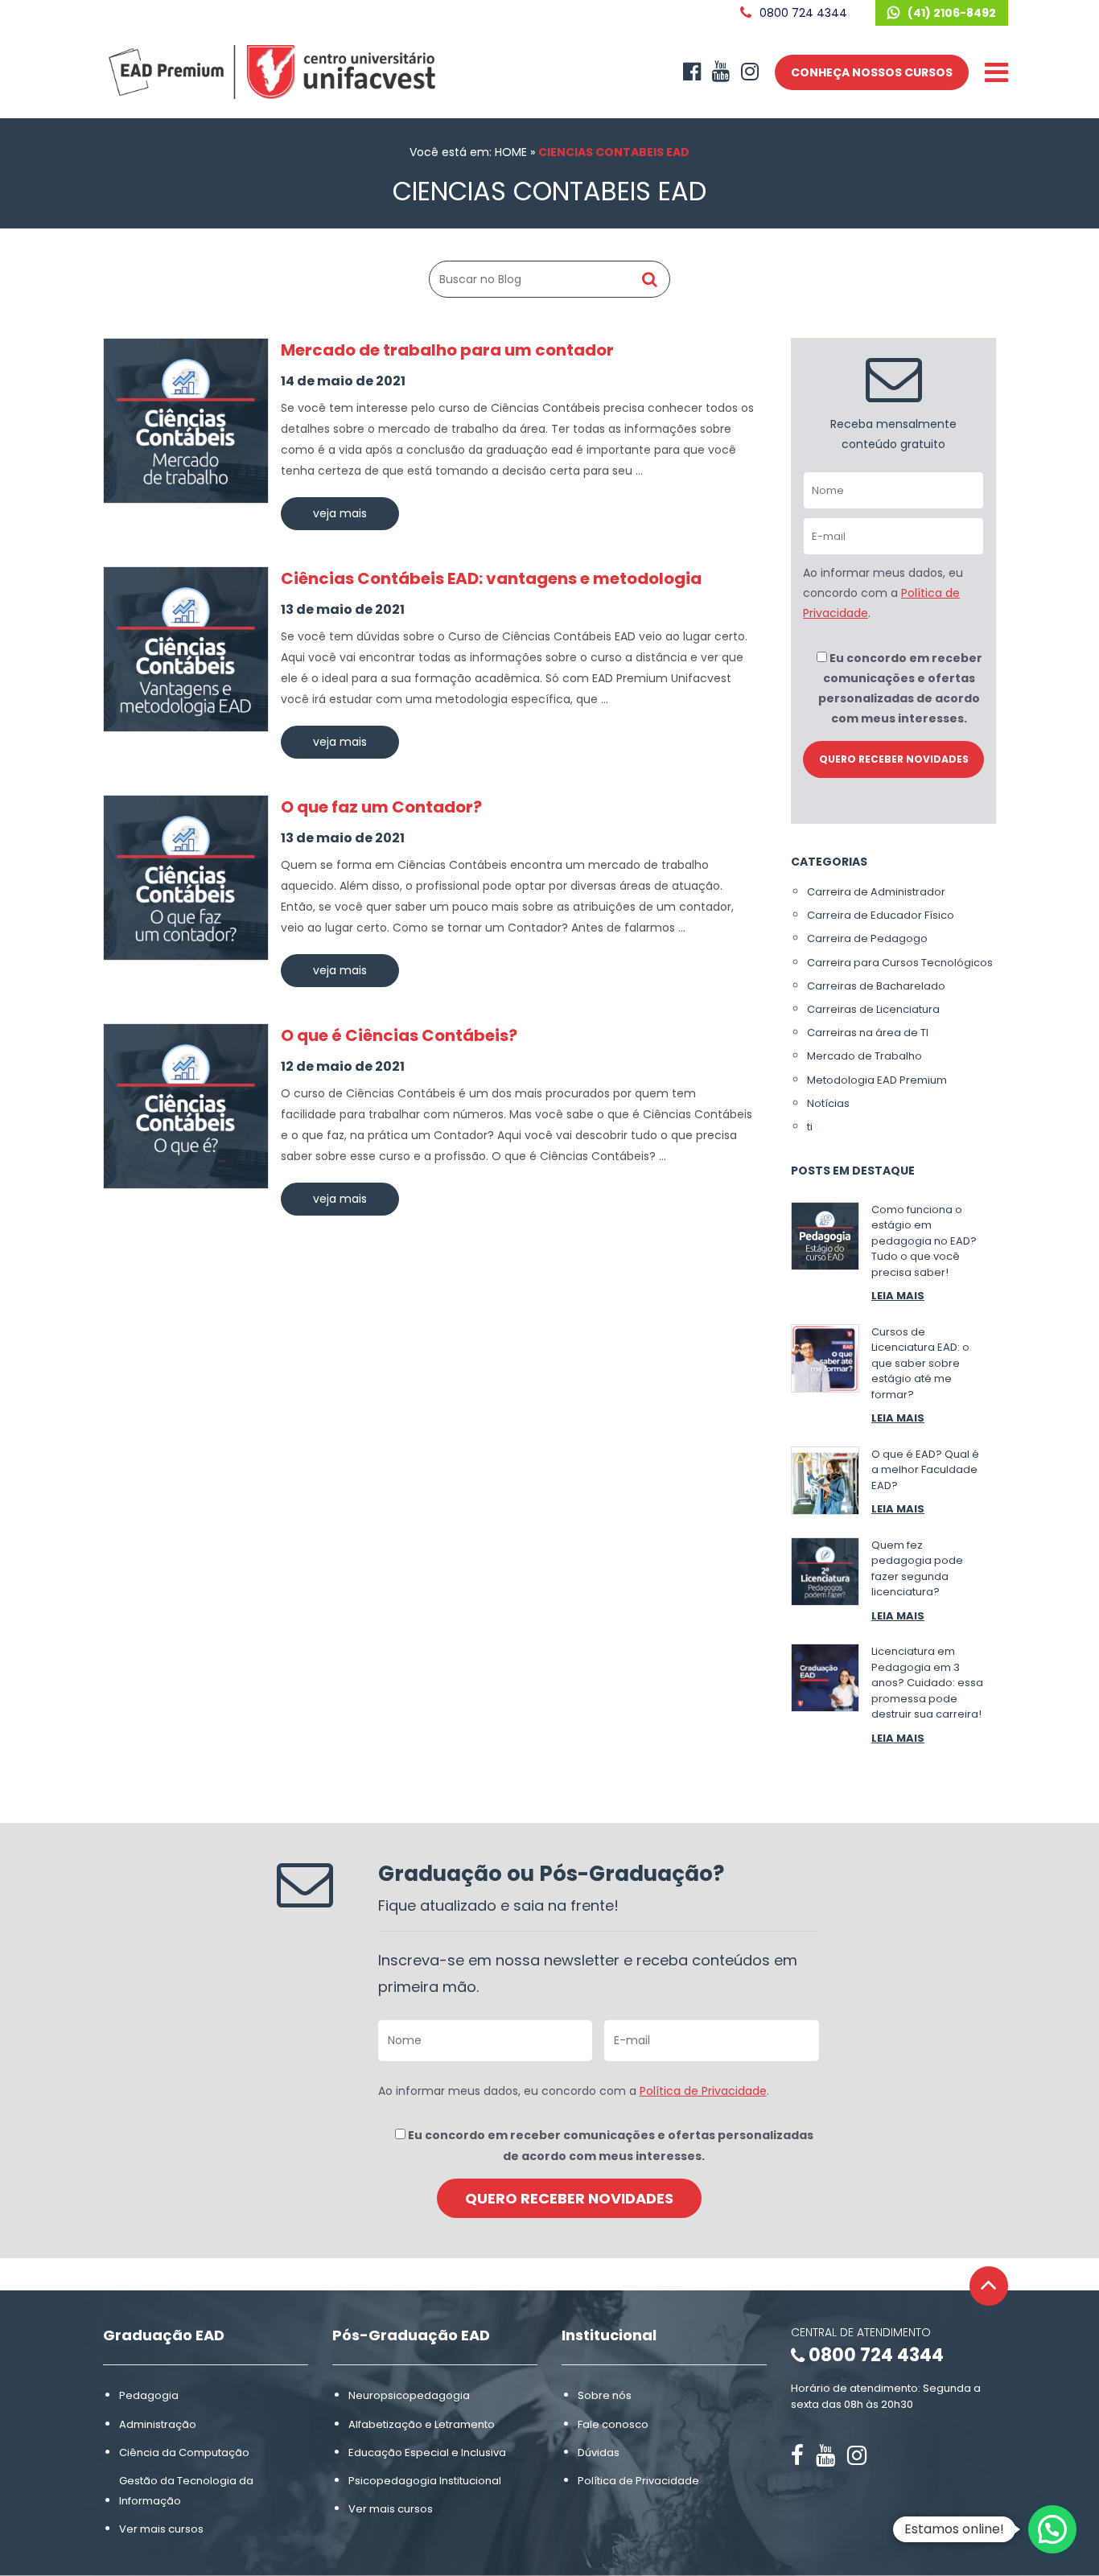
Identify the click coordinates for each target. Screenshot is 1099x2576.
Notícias (828, 1103)
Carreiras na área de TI (868, 1033)
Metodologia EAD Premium (877, 1080)
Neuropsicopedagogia (409, 2395)
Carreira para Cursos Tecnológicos (900, 963)
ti (810, 1127)
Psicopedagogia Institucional (425, 2481)
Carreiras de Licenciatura (873, 1009)
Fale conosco (613, 2424)
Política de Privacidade (703, 2091)
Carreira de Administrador (876, 892)
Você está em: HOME (468, 152)
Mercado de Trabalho (864, 1056)
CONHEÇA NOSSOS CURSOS (872, 72)
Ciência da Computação (184, 2453)
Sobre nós (605, 2395)
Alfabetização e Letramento (422, 2424)
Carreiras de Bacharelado (876, 986)
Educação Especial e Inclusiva (427, 2453)
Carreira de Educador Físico (881, 915)
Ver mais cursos (161, 2529)
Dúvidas (599, 2453)
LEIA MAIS (898, 1296)
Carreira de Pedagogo (867, 938)
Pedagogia (149, 2395)
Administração (158, 2424)
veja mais (340, 513)
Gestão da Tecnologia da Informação (186, 2491)
